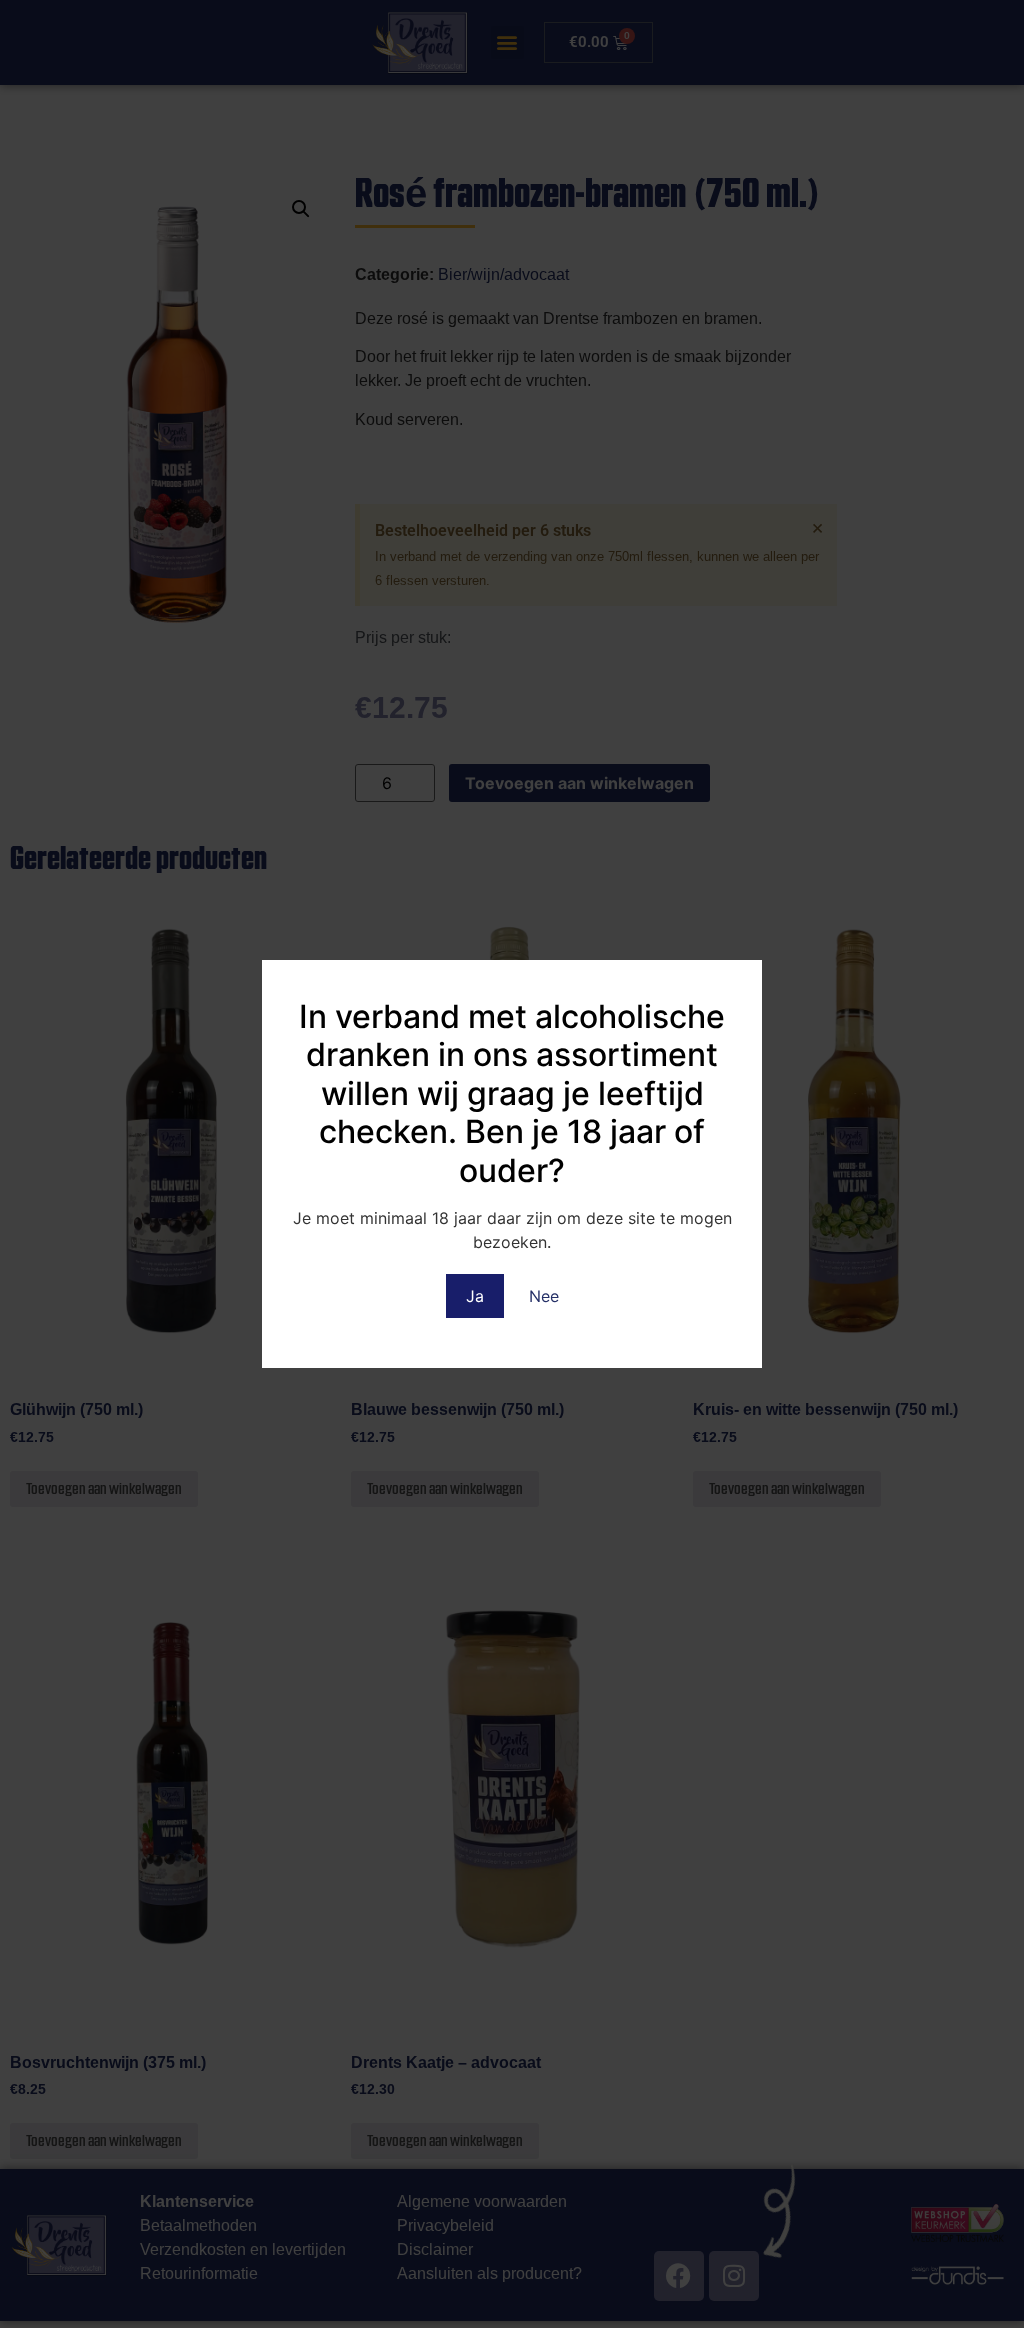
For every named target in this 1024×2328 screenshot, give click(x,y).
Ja (475, 1296)
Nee (544, 1296)
